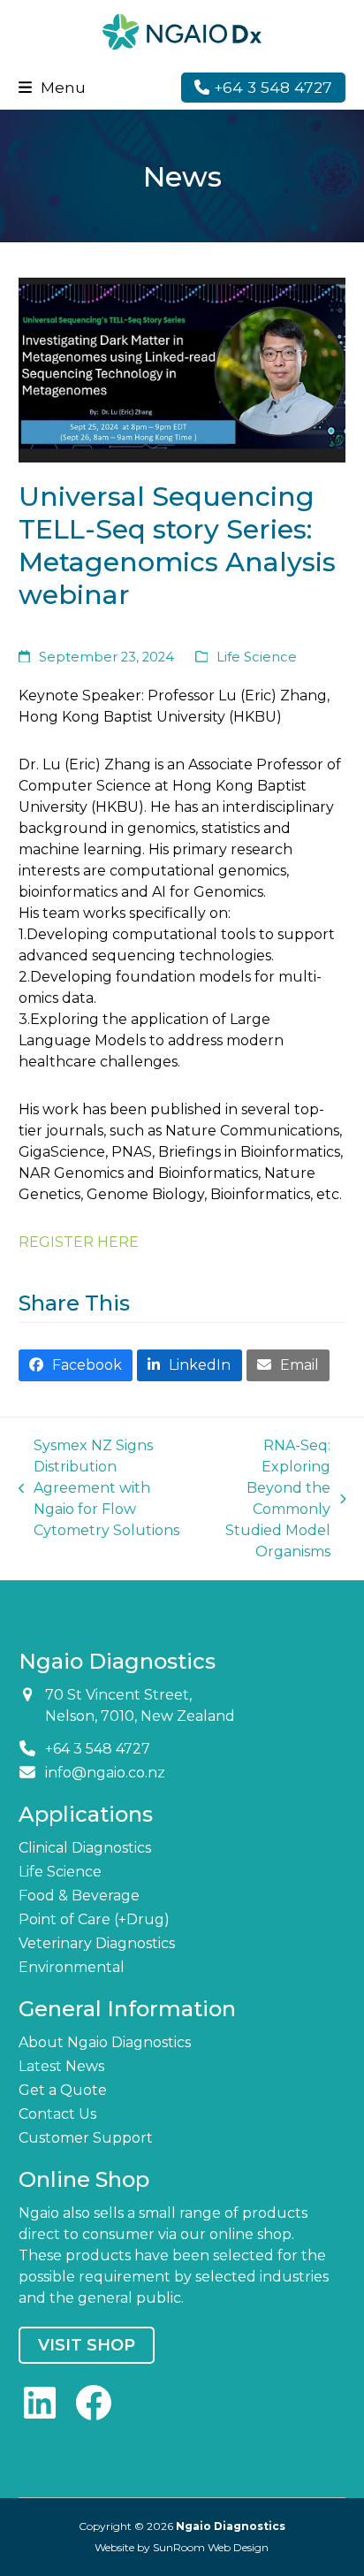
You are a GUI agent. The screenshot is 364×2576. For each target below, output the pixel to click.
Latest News (61, 2066)
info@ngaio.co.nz (105, 1773)
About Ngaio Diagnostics (105, 2042)
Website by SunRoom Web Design (182, 2547)
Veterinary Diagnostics (97, 1943)
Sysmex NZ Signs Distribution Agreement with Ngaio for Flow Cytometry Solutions (99, 1488)
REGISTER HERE (79, 1242)
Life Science (257, 657)
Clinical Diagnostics (85, 1848)
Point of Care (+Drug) (94, 1919)
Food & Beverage (79, 1896)
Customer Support (86, 2138)
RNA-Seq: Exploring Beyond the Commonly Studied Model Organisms (267, 1498)
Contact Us (57, 2114)
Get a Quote (63, 2090)
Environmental (72, 1967)
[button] (52, 87)
